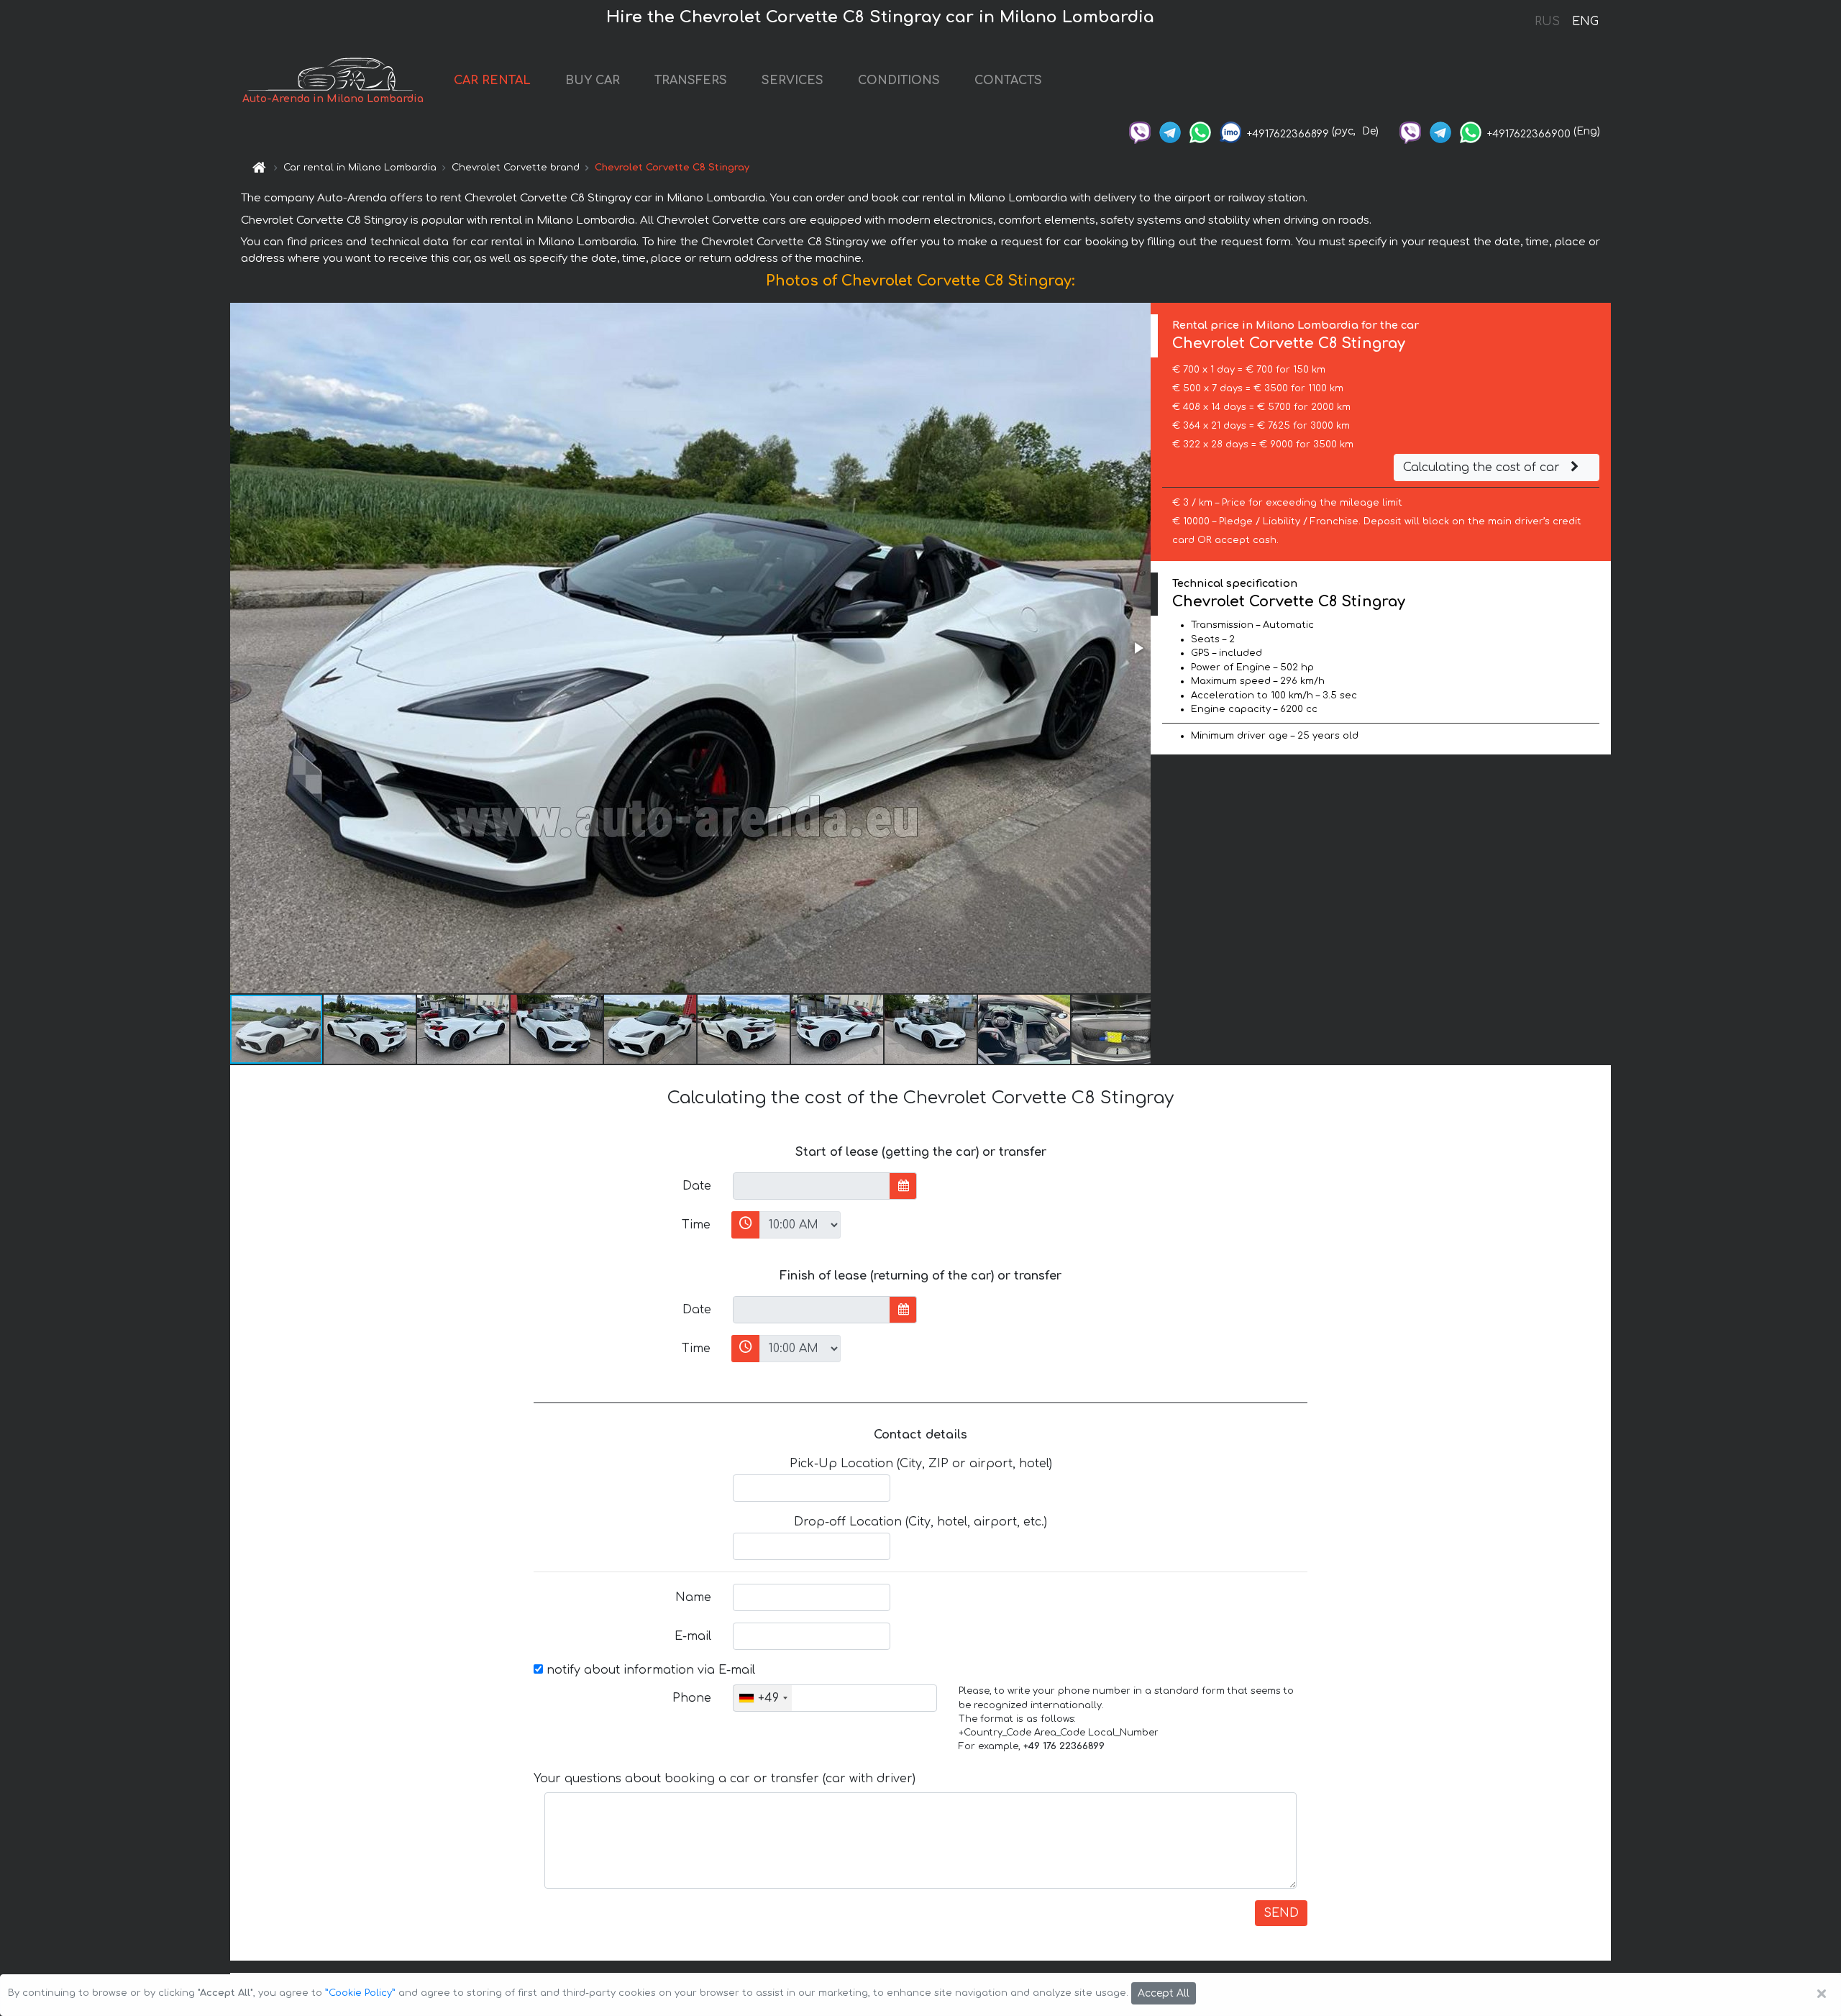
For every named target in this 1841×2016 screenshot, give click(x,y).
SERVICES (792, 81)
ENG (1585, 22)
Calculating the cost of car (1483, 467)
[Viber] (1140, 131)
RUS (1547, 22)
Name (693, 1597)
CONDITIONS (899, 81)
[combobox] (763, 1698)
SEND (1281, 1913)
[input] (812, 1186)
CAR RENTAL (492, 81)
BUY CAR (593, 81)
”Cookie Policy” (360, 1993)
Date (697, 1186)
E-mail (693, 1636)
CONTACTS (1008, 81)
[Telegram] (1170, 131)
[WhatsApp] (1200, 131)
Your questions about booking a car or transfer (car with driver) (725, 1779)
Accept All (1164, 1993)
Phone (692, 1698)
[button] (1138, 648)
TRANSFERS (691, 81)
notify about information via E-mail (649, 1670)
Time (696, 1225)
